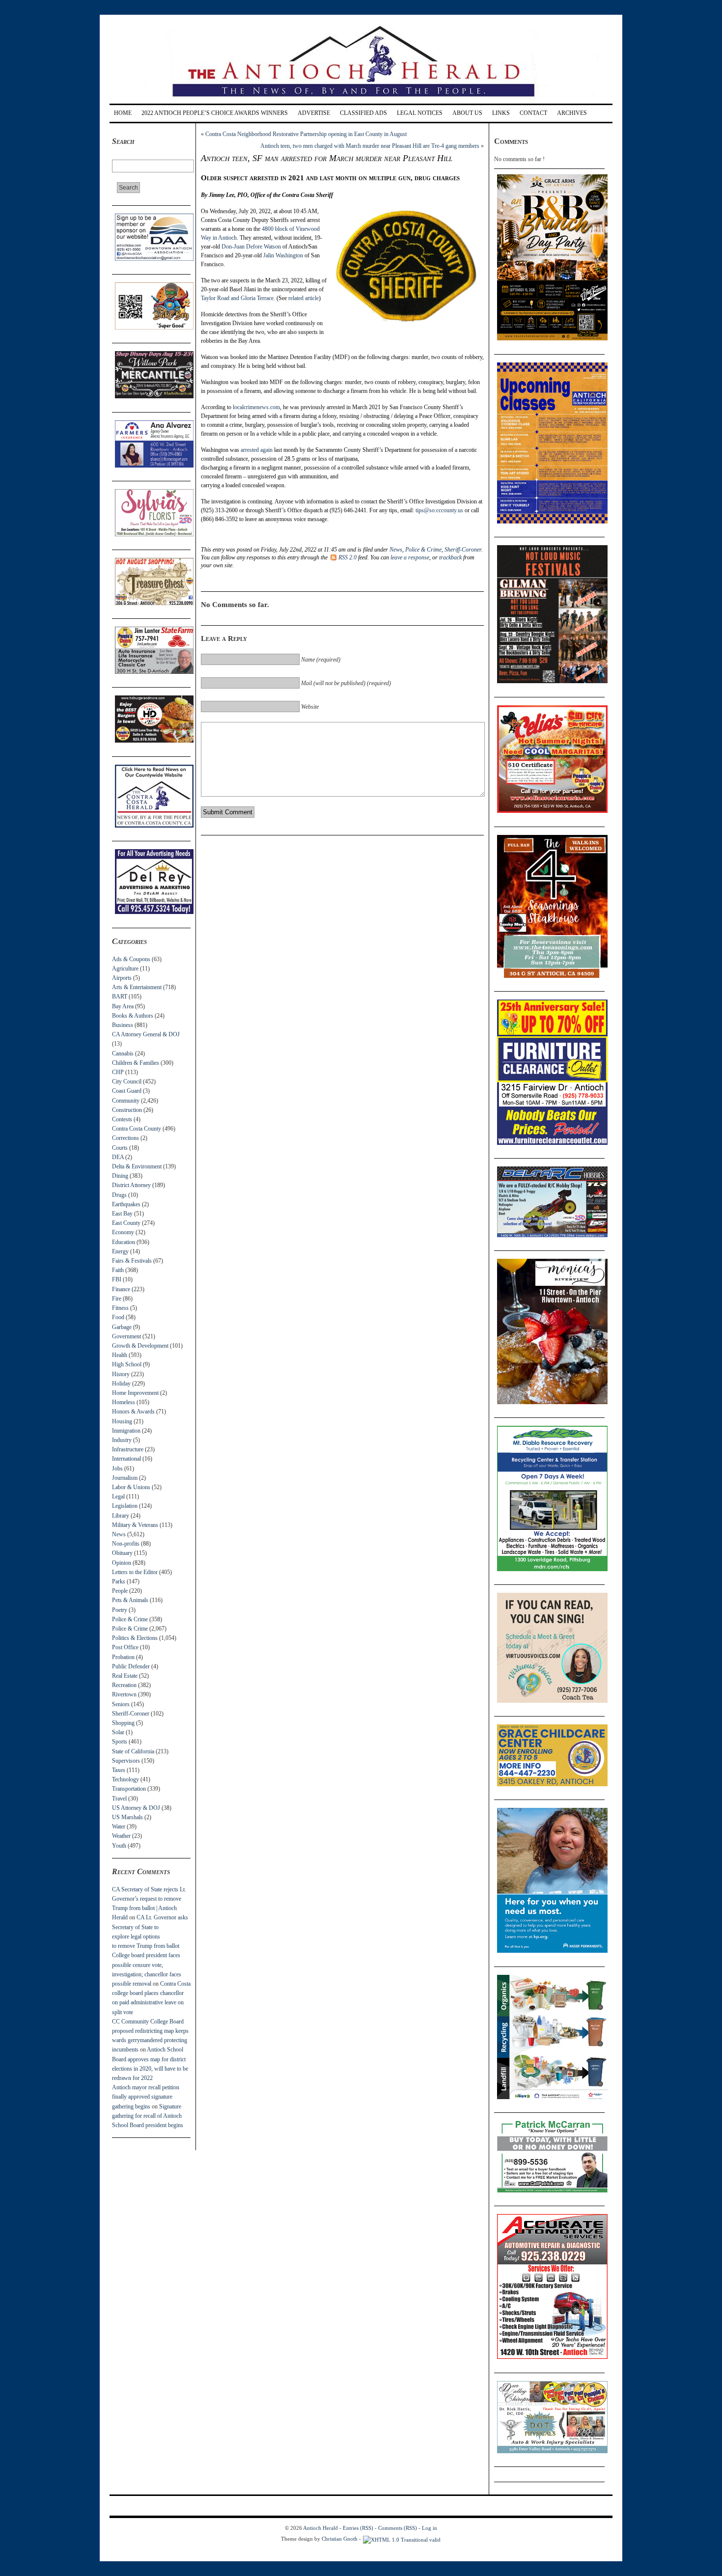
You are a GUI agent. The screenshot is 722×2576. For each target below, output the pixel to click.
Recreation (124, 1685)
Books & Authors (133, 1016)
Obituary (122, 1553)
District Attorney (131, 1185)
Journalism (125, 1478)
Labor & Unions (131, 1487)
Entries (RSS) (358, 2528)
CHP (118, 1072)
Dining (120, 1176)
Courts (120, 1148)
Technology (125, 1779)
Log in (430, 2528)
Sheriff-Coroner (131, 1714)
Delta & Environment (137, 1166)
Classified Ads (363, 113)
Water (119, 1827)
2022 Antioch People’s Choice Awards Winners (215, 113)
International (126, 1459)
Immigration (126, 1431)
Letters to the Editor (135, 1572)
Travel (119, 1799)
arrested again (257, 450)
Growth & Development (140, 1346)
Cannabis (123, 1053)
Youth (119, 1846)
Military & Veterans (135, 1525)
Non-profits (126, 1544)
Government (126, 1336)
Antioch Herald (320, 2528)
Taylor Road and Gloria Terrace (237, 298)
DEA (118, 1157)
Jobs (117, 1468)
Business (123, 1025)
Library (121, 1516)
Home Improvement (135, 1393)
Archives (572, 113)
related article (304, 298)
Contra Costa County (137, 1129)
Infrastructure (128, 1449)
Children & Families (136, 1063)
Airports (122, 978)
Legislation (125, 1506)
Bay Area (123, 1006)
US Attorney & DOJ (136, 1808)
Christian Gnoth (340, 2539)
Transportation (129, 1789)
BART (120, 997)
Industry (122, 1440)
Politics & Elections (135, 1638)
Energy (120, 1251)
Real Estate (125, 1676)
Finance (121, 1289)
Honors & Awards (133, 1412)
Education (124, 1242)
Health (120, 1355)
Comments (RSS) (398, 2528)
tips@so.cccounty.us (439, 510)
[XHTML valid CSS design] (402, 2539)
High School (127, 1364)
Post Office (125, 1647)
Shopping (123, 1723)
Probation (123, 1657)
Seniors (121, 1704)
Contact (533, 113)
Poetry (120, 1610)
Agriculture (125, 969)
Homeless (124, 1402)
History (121, 1374)
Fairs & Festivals (132, 1261)
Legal (118, 1496)
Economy (123, 1232)
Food (118, 1317)
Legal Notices (420, 113)
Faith (118, 1270)
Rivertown (124, 1694)
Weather (121, 1836)
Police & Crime (130, 1619)
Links (501, 113)
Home (123, 113)
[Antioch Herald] (360, 100)
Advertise (314, 113)
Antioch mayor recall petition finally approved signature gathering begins (146, 2097)
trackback (450, 557)
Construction (127, 1110)
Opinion (122, 1563)
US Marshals (127, 1817)
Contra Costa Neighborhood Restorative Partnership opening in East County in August (306, 134)
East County (126, 1223)
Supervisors (126, 1761)
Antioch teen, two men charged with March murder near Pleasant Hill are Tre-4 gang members (370, 146)
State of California (133, 1751)
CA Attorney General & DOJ (146, 1034)
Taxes (119, 1770)
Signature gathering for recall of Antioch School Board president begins (148, 2116)
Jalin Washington (283, 255)
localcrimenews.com (256, 407)
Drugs (119, 1195)
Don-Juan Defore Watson (251, 247)
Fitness (120, 1308)
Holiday (121, 1384)
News (119, 1534)
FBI (117, 1279)
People (120, 1591)
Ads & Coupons (131, 959)
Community (126, 1101)
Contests (122, 1119)
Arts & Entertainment (137, 987)
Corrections (125, 1138)
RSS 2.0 (347, 557)
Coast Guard (127, 1091)
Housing (122, 1421)
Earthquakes (126, 1204)
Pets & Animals (130, 1600)
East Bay (122, 1214)
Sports (120, 1742)
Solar (118, 1732)
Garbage (122, 1327)
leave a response (410, 557)
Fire (117, 1299)
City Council (127, 1081)
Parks (119, 1581)
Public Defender (131, 1666)
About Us (467, 113)
